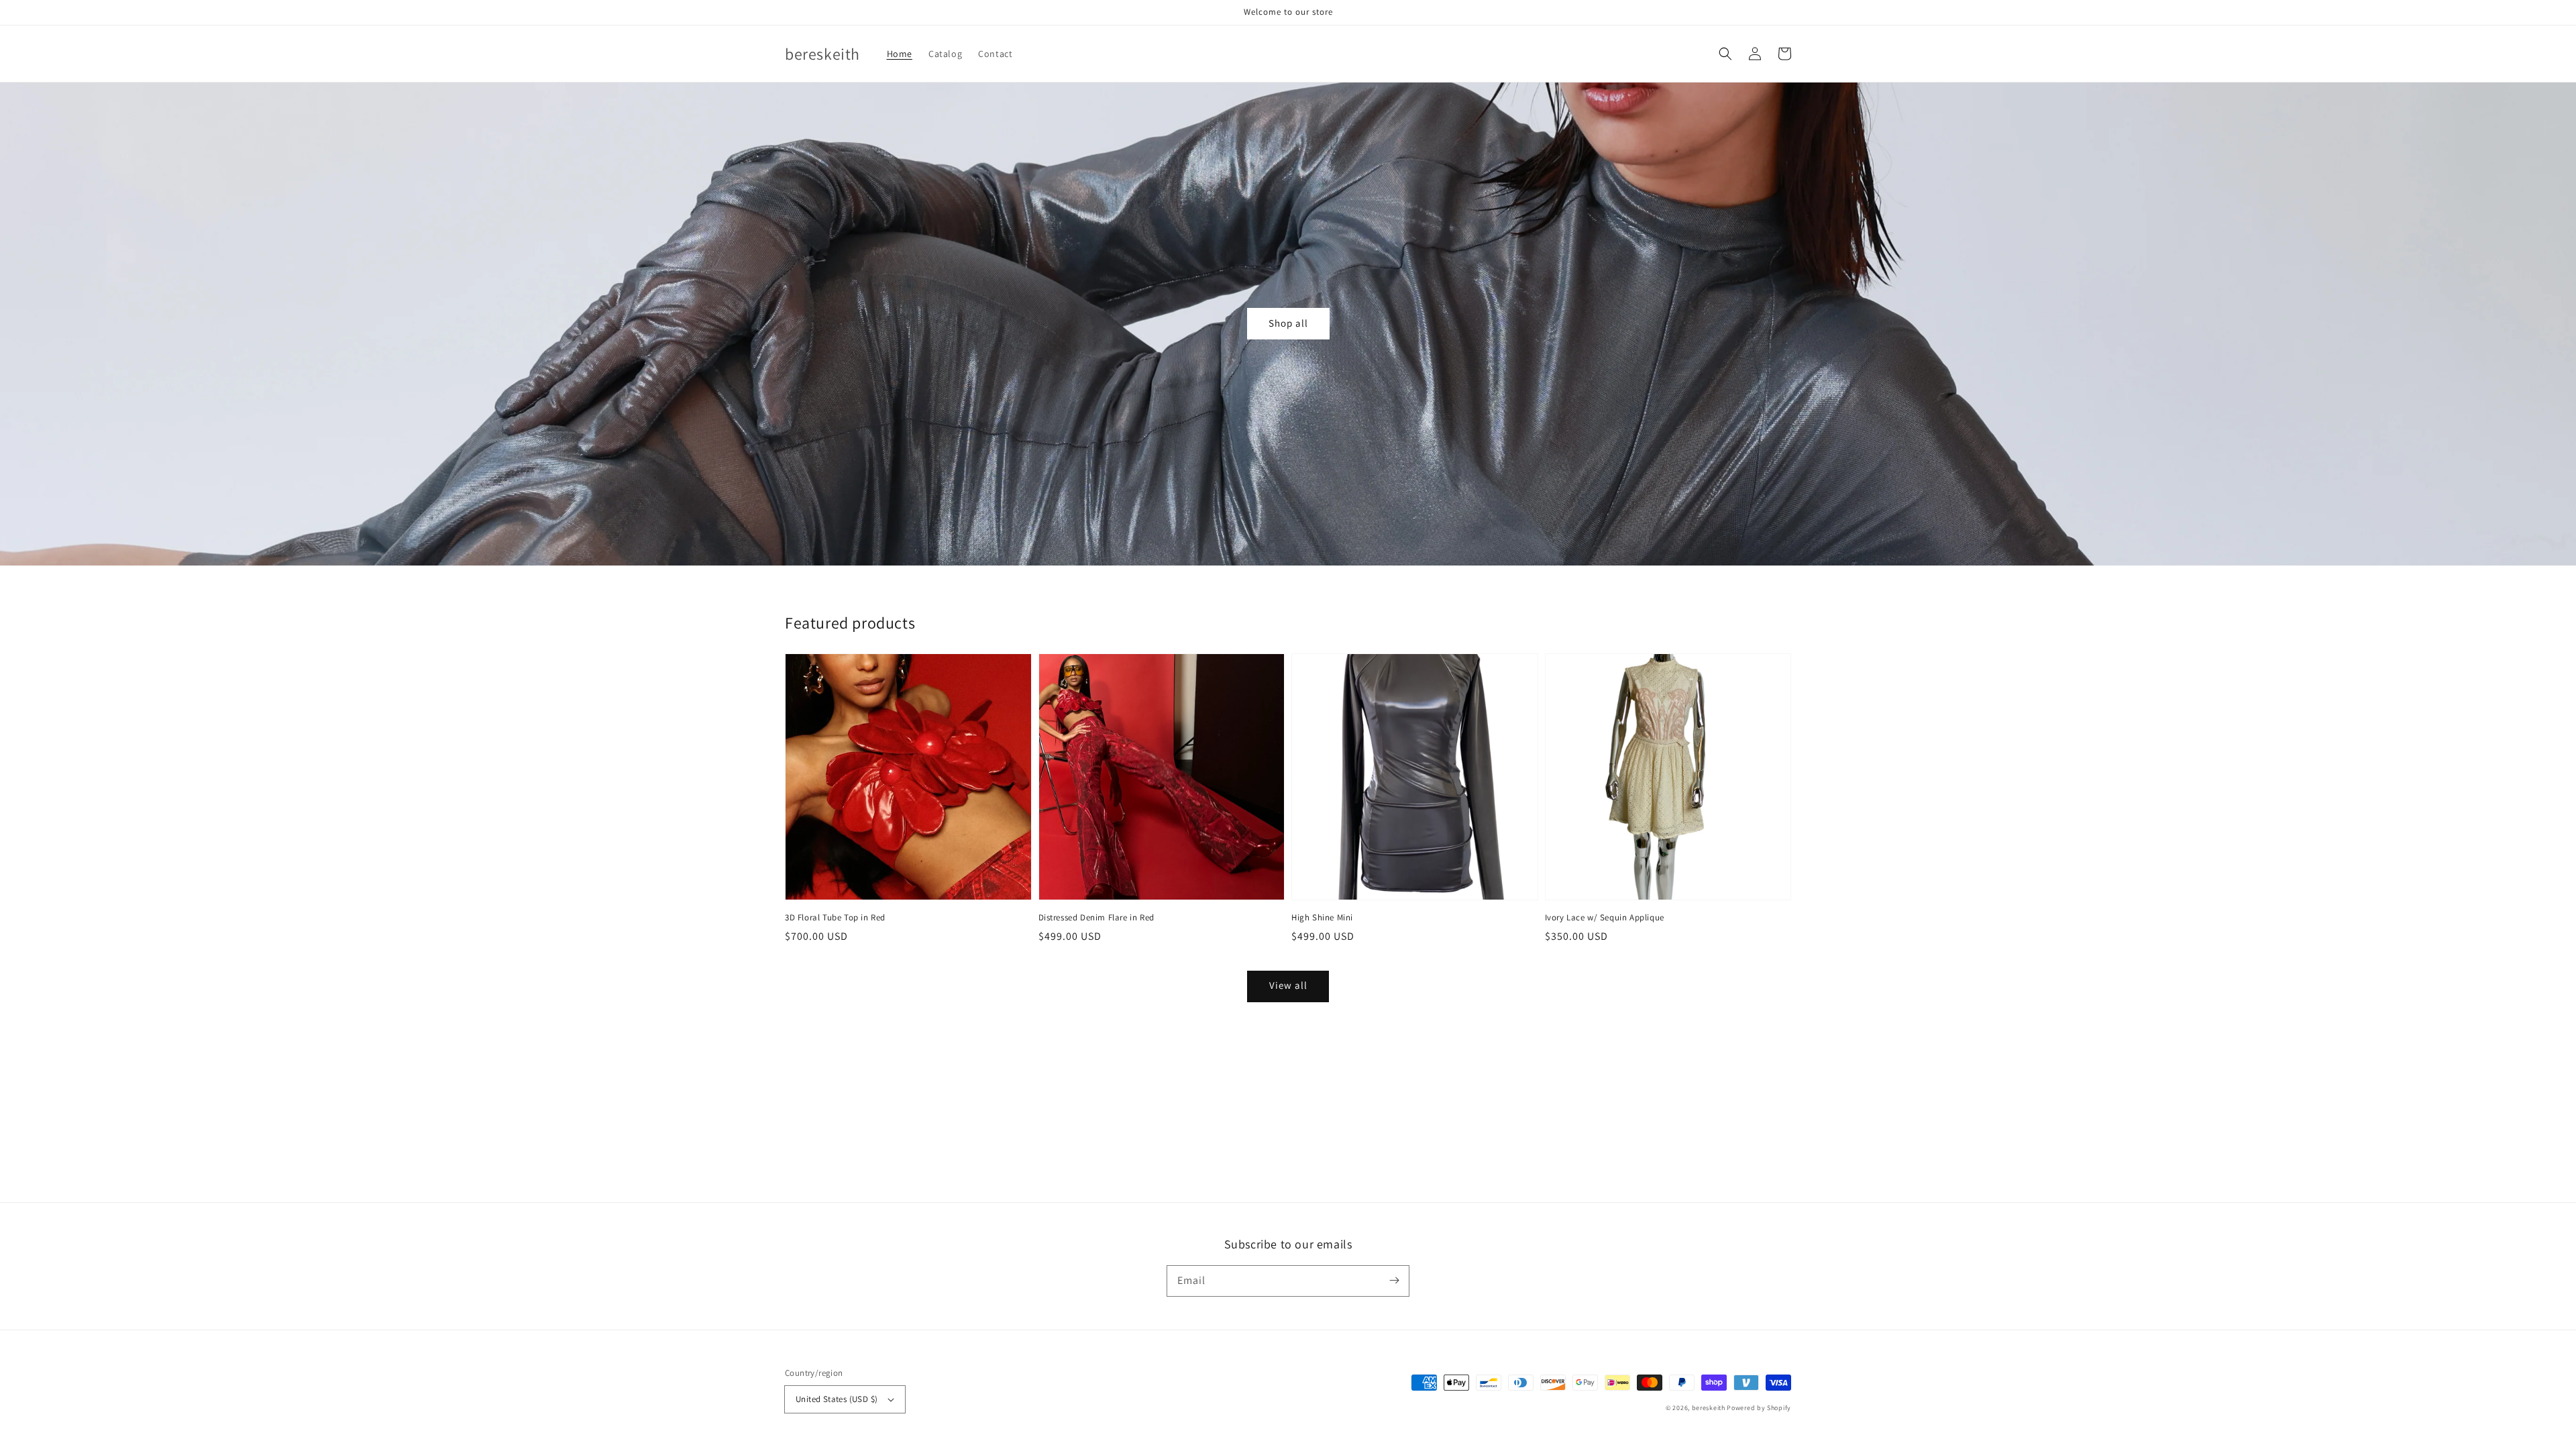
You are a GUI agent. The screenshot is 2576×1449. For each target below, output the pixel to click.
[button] (1725, 54)
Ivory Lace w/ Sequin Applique (1605, 917)
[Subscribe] (1394, 1281)
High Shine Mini (1322, 917)
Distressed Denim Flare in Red (1096, 917)
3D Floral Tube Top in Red (835, 917)
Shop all (1288, 323)
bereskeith (1709, 1408)
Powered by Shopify (1759, 1408)
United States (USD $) (837, 1399)
